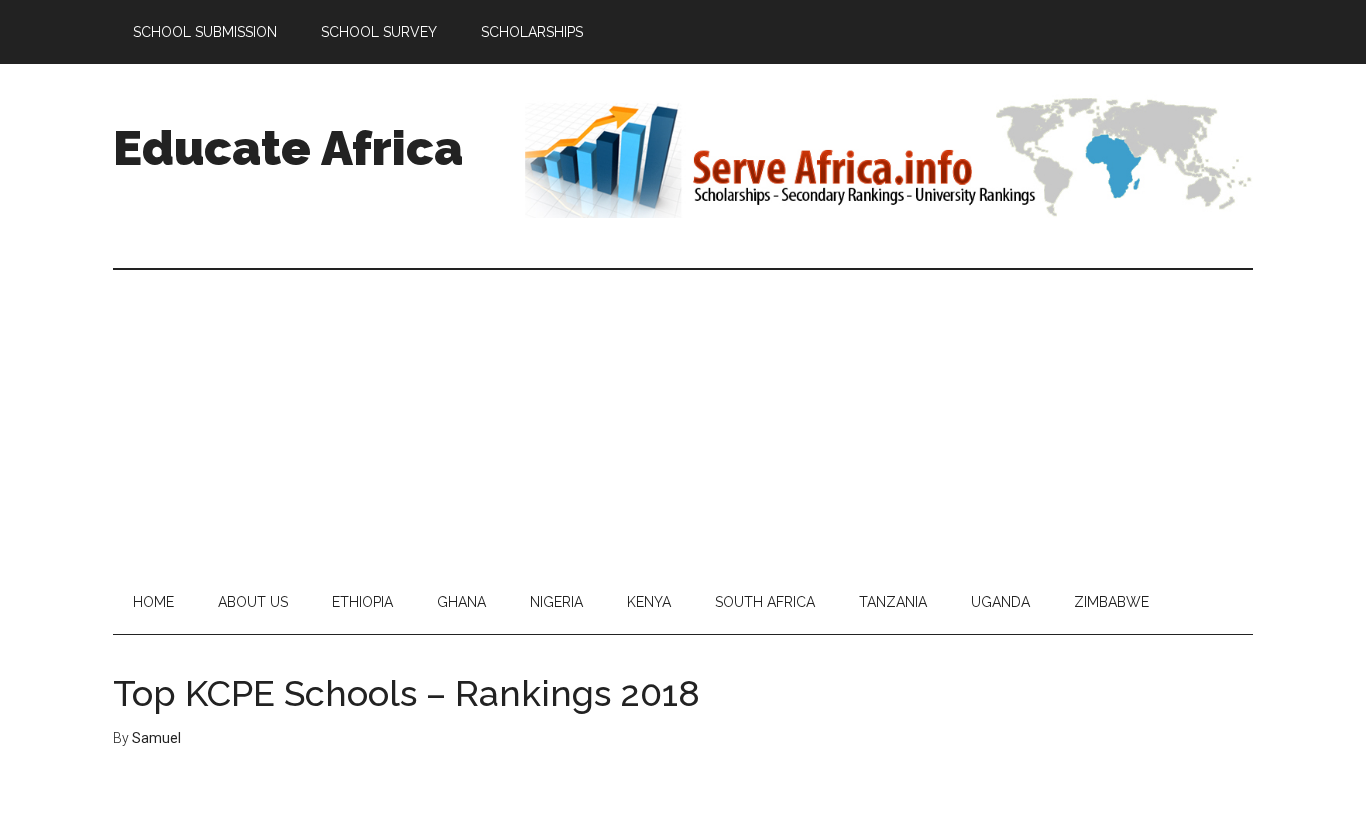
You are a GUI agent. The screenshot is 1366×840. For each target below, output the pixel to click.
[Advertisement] (683, 420)
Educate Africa (288, 148)
